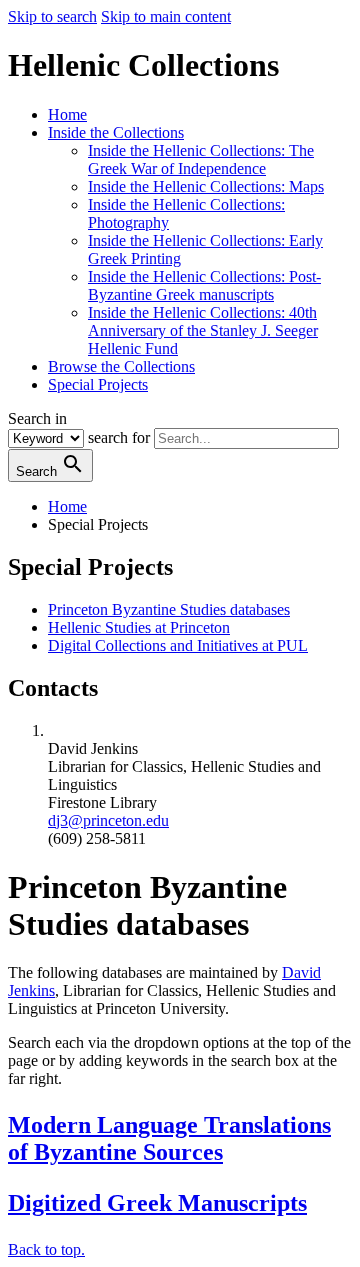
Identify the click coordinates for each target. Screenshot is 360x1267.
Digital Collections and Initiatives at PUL (178, 645)
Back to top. (46, 1249)
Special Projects (98, 384)
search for (119, 437)
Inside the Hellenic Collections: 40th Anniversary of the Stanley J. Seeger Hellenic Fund (203, 330)
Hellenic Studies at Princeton (139, 627)
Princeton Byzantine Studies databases (169, 609)
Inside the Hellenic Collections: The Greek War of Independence (201, 159)
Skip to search (52, 16)
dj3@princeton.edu (108, 820)
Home (67, 114)
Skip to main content (166, 16)
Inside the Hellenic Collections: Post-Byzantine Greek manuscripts (204, 285)
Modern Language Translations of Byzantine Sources (169, 1138)
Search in (37, 418)
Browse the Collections (121, 366)
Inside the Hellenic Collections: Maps (206, 186)
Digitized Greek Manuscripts (157, 1203)
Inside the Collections (116, 132)
